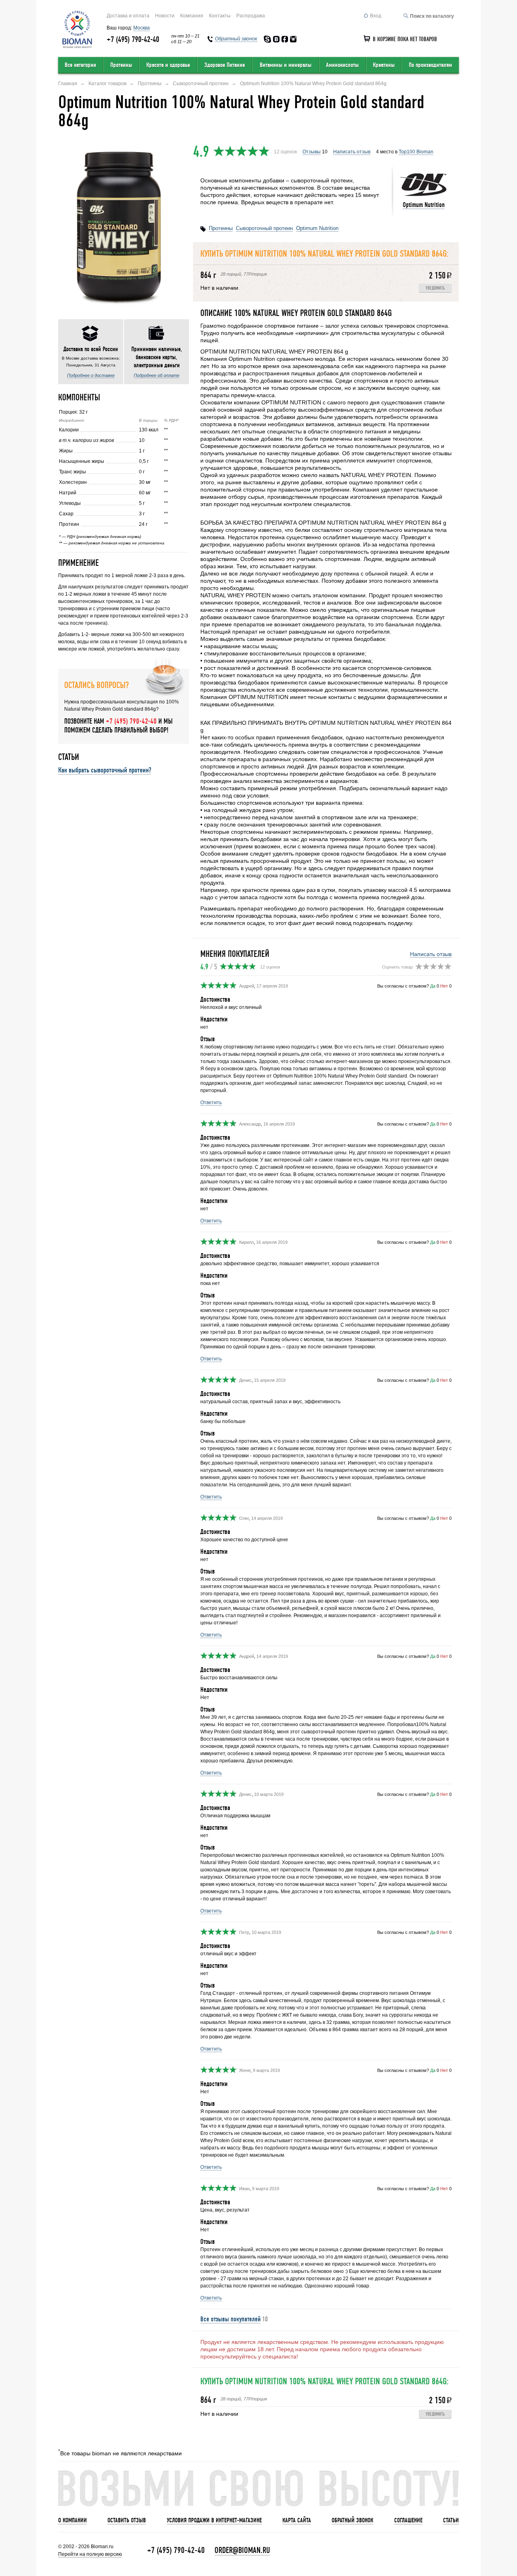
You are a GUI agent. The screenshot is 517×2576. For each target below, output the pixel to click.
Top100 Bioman (416, 152)
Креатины (384, 65)
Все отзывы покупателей (230, 2319)
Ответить (211, 1103)
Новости (165, 16)
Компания (192, 16)
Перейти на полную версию (90, 2554)
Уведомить (435, 288)
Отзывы (312, 152)
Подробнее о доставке (91, 375)
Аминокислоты (342, 65)
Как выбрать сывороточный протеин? (105, 770)
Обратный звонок (352, 2520)
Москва (142, 28)
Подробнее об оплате (157, 375)
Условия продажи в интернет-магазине (214, 2520)
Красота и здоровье (168, 65)
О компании (73, 2520)
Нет (444, 986)
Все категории (80, 65)
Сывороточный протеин (264, 228)
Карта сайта (297, 2520)
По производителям (430, 65)
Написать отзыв (352, 152)
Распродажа (251, 16)
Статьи (451, 2520)
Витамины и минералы (286, 65)
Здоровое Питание (225, 65)
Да (433, 986)
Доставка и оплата (128, 16)
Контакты (220, 16)
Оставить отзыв (127, 2520)
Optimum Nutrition (424, 205)
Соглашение (408, 2520)
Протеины (121, 65)
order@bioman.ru (242, 2550)
